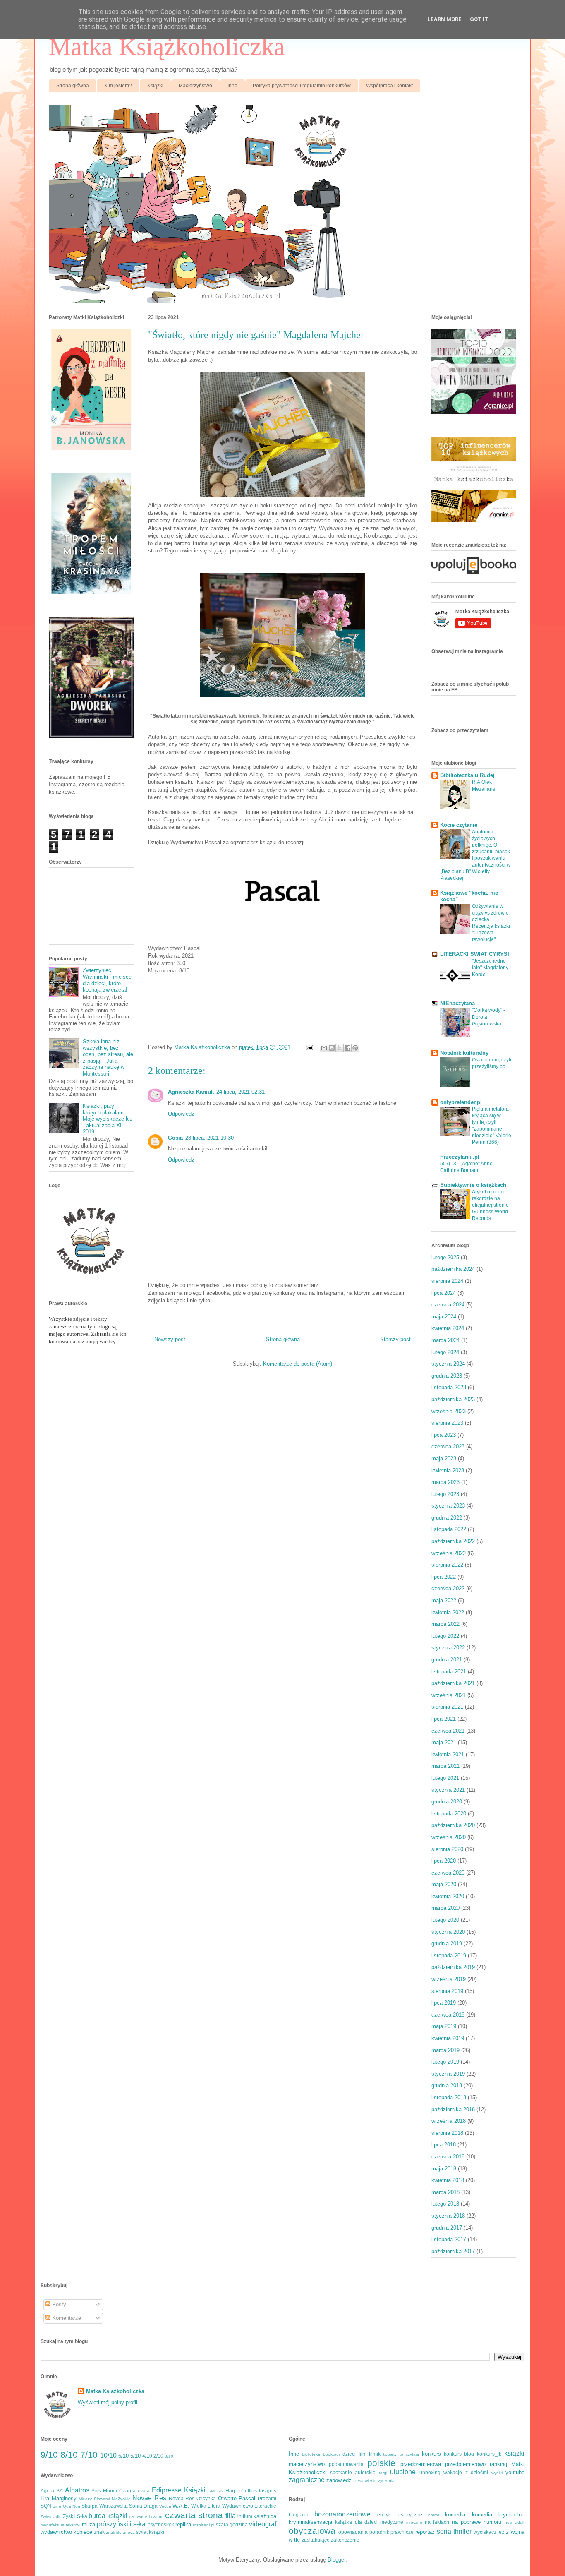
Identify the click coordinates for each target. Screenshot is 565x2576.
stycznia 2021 (448, 1790)
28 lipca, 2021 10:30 (209, 1138)
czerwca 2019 (448, 2015)
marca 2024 (445, 1340)
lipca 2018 (444, 2145)
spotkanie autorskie (353, 2472)
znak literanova (120, 2532)
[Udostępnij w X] (340, 1048)
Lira (45, 2498)
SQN (46, 2506)
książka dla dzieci (356, 2522)
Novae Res (149, 2498)
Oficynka (206, 2498)
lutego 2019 (445, 2062)
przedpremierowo (465, 2464)
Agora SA (52, 2491)
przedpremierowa (421, 2464)
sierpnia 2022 (447, 1565)
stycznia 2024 (448, 1364)
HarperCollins (241, 2491)
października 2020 (453, 1825)
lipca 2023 (444, 1435)
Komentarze (66, 2318)
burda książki (108, 2516)
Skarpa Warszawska (104, 2506)
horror (434, 2515)
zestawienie (366, 2481)
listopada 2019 (449, 1955)
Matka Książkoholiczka (167, 47)
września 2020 (449, 1837)
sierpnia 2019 (447, 1991)
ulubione (403, 2472)
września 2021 (449, 1695)
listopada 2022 (449, 1529)
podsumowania (346, 2464)
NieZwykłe (121, 2499)
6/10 (123, 2456)
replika (183, 2524)
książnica (265, 2516)
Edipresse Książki (179, 2490)
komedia (455, 2515)
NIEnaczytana (457, 1003)
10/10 (108, 2455)
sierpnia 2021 (447, 1707)
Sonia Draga (143, 2506)
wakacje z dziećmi (466, 2472)
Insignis (268, 2491)
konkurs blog (459, 2454)
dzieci (349, 2454)
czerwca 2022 (448, 1588)
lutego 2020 (445, 1920)
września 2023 (449, 1411)
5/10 (135, 2456)
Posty (58, 2304)
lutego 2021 (445, 1778)
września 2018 (449, 2121)
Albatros (77, 2490)
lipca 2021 (444, 1719)
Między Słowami (94, 2499)
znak (99, 2532)
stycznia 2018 (448, 2216)
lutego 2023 (445, 1494)
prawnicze (402, 2532)
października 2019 (453, 1967)
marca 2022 (445, 1624)
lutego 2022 (445, 1636)
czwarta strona (194, 2515)
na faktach (437, 2522)
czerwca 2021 (448, 1731)
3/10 (169, 2456)
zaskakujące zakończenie (330, 2540)
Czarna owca (134, 2491)
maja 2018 (444, 2169)
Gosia (175, 1138)
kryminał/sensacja (310, 2522)
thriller (462, 2532)
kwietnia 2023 (448, 1470)
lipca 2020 (444, 1861)
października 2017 (453, 2251)
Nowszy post (170, 1339)
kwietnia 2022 (448, 1612)
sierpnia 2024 (447, 1281)
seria (444, 2532)
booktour (332, 2454)
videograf (263, 2524)
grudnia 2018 (447, 2085)
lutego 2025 (445, 1257)
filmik (375, 2454)
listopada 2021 (449, 1672)
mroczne (414, 2522)
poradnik (379, 2532)
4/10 (147, 2456)
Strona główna (73, 86)
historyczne (409, 2515)
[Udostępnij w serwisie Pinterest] (355, 1048)
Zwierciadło (51, 2517)
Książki (155, 86)
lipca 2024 (444, 1293)
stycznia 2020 (448, 1932)
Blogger (336, 2560)
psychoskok (161, 2524)
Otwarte (227, 2498)
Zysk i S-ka (75, 2516)
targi (383, 2473)
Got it (479, 19)
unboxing (430, 2472)
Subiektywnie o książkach (473, 1185)
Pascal (247, 2498)
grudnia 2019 (447, 1943)
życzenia (386, 2481)
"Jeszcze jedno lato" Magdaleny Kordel (490, 968)
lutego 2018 (445, 2204)
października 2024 (453, 1269)
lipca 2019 (444, 2003)
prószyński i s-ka (121, 2524)
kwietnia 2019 (448, 2038)
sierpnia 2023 (447, 1423)
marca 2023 (445, 1482)
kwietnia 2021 (448, 1754)
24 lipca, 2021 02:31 (241, 1092)
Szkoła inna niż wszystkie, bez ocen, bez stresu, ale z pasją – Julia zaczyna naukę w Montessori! (108, 1058)
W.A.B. (181, 2506)
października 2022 (453, 1541)
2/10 (158, 2456)
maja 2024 (444, 1317)
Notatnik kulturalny (464, 1053)
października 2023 (453, 1399)
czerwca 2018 (448, 2157)
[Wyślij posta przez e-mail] (309, 1047)
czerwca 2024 (448, 1305)
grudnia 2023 (447, 1376)
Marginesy (64, 2498)
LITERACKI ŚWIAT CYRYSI (475, 954)
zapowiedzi (340, 2480)
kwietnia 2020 (448, 1896)
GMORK (215, 2491)
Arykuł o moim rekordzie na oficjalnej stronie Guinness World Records (490, 1205)
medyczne (392, 2522)
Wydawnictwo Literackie (249, 2506)
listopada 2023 (449, 1387)
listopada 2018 (449, 2097)
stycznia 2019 (448, 2074)
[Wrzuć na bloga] (332, 1048)
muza (89, 2524)
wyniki (497, 2473)
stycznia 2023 (448, 1506)
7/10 (89, 2455)
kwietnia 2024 (448, 1328)
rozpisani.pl (203, 2525)
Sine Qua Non (66, 2506)
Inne (232, 86)
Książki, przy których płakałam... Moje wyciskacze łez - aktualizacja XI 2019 (108, 1119)
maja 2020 (444, 1884)
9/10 (49, 2455)
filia (231, 2516)
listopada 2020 (449, 1814)
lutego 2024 (445, 1352)
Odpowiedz (181, 1114)
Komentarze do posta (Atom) (298, 1364)
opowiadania (353, 2532)
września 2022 (449, 1553)
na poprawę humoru (477, 2522)
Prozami (267, 2498)
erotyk (384, 2515)
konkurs (431, 2454)
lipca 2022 (444, 1577)
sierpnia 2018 (447, 2133)
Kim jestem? (118, 86)
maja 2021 (444, 1742)
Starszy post (395, 1339)
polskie (381, 2463)
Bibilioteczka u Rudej (467, 775)
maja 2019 (444, 2026)
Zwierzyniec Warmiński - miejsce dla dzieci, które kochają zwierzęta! (107, 980)
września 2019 (449, 1979)
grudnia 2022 (447, 1518)
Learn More (444, 19)
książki (514, 2453)
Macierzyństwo (195, 86)
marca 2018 (445, 2192)
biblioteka (311, 2454)
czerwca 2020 (448, 1873)
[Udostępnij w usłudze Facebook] (347, 1048)
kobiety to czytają (401, 2454)
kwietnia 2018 (448, 2180)
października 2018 (453, 2109)
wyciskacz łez (489, 2532)
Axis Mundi (104, 2491)
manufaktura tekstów (60, 2525)
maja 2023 (444, 1458)
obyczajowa (312, 2531)
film (363, 2454)
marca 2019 (445, 2050)
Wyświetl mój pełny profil (108, 2402)
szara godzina (232, 2524)
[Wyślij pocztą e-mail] (324, 1048)
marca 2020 (445, 1908)
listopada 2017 (449, 2239)
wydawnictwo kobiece (66, 2532)
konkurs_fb (489, 2454)
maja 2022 (444, 1600)
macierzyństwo (307, 2464)
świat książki (150, 2532)
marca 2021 (445, 1766)
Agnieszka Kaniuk (191, 1092)
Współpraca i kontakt (389, 86)
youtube (515, 2472)
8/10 (69, 2455)
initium (245, 2516)
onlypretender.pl (461, 1102)
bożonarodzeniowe (342, 2514)
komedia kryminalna (498, 2515)
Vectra (165, 2506)
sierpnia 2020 (447, 1849)
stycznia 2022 (448, 1648)
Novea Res (182, 2498)
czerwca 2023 (448, 1446)
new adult (515, 2522)
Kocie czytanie (459, 825)
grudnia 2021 (447, 1660)
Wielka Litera (206, 2506)
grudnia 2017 (447, 2228)
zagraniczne (307, 2480)
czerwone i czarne (146, 2517)
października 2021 (453, 1683)
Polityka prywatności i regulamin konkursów (302, 86)
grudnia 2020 (447, 1802)
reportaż (425, 2532)
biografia (299, 2515)
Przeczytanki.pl (460, 1157)
